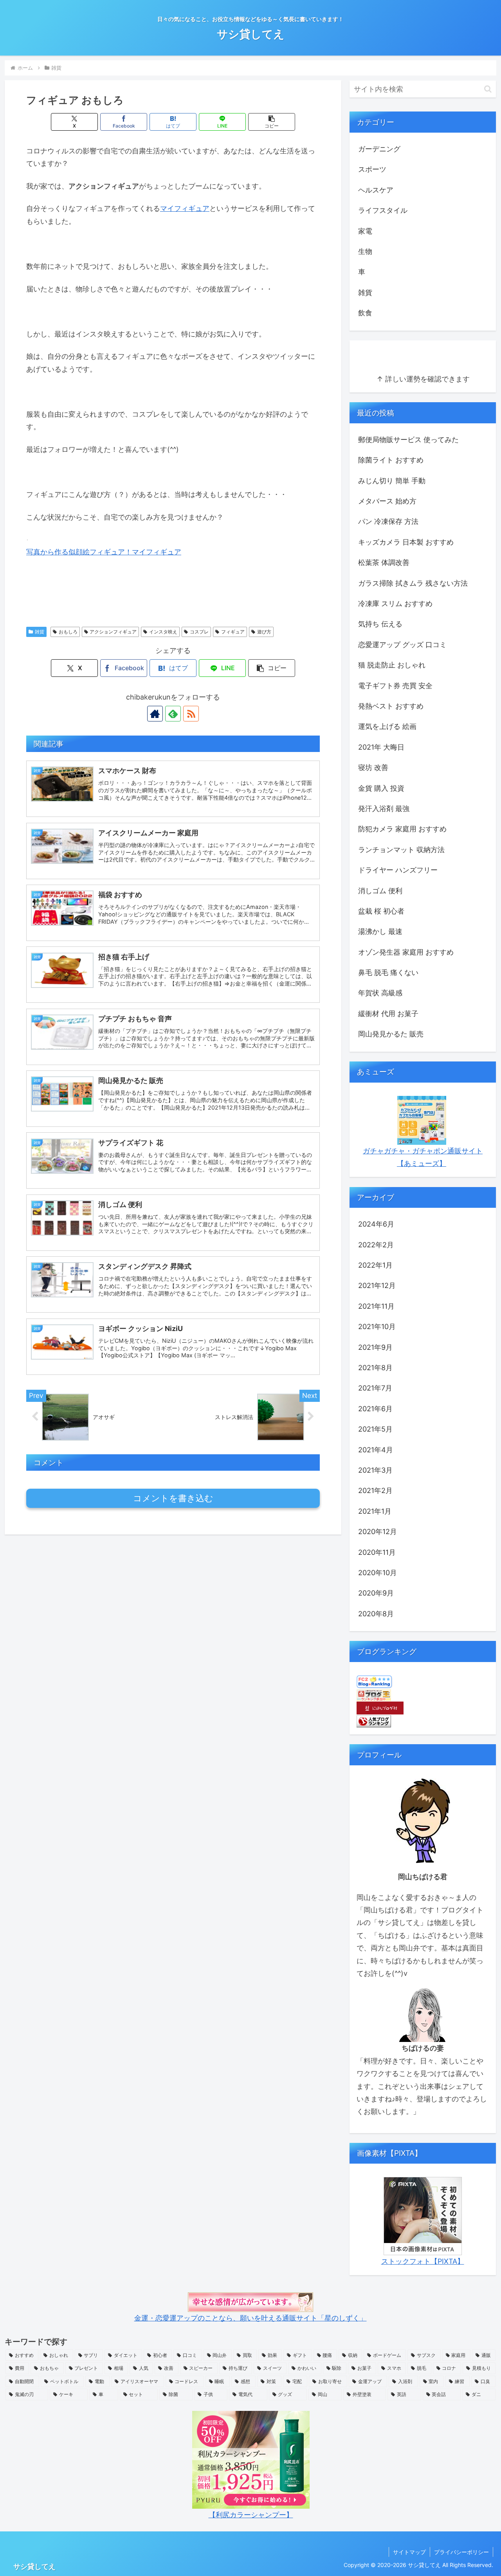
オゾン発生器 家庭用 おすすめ (406, 952)
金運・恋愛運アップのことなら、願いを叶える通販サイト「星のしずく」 (250, 2318)
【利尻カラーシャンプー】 (251, 2515)
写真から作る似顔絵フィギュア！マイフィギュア (104, 552)
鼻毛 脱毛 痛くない (388, 972)
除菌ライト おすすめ (391, 460)
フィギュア (233, 632)
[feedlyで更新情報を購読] (173, 714)
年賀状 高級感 (380, 993)
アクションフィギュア (113, 632)
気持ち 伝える (380, 624)
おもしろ (68, 632)
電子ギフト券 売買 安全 (395, 686)
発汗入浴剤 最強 (384, 809)
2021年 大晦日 (381, 747)
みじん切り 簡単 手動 (392, 481)
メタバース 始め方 (387, 501)
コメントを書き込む (173, 1498)
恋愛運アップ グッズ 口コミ (402, 645)
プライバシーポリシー (461, 2552)
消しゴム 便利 (380, 891)
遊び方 (264, 632)
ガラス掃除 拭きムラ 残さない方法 (413, 583)
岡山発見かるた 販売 (391, 1034)
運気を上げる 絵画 (387, 726)
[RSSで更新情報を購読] (191, 714)
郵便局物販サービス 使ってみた (408, 440)
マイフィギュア (185, 208)
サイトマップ (409, 2552)
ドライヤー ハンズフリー (398, 870)
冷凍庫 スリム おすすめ (395, 604)
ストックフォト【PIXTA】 (423, 2261)
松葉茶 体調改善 (384, 562)
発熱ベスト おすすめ (391, 706)
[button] (272, 122)
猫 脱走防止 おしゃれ (392, 665)
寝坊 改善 (373, 767)
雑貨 (40, 632)
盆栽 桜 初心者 (381, 911)
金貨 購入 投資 (381, 788)
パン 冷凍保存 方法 (388, 521)
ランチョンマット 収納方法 (401, 850)
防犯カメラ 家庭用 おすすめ (402, 829)
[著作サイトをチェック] (155, 714)
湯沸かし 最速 (380, 931)
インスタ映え (163, 632)
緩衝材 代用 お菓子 (388, 1014)
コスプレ (199, 632)
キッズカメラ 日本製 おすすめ (406, 542)
